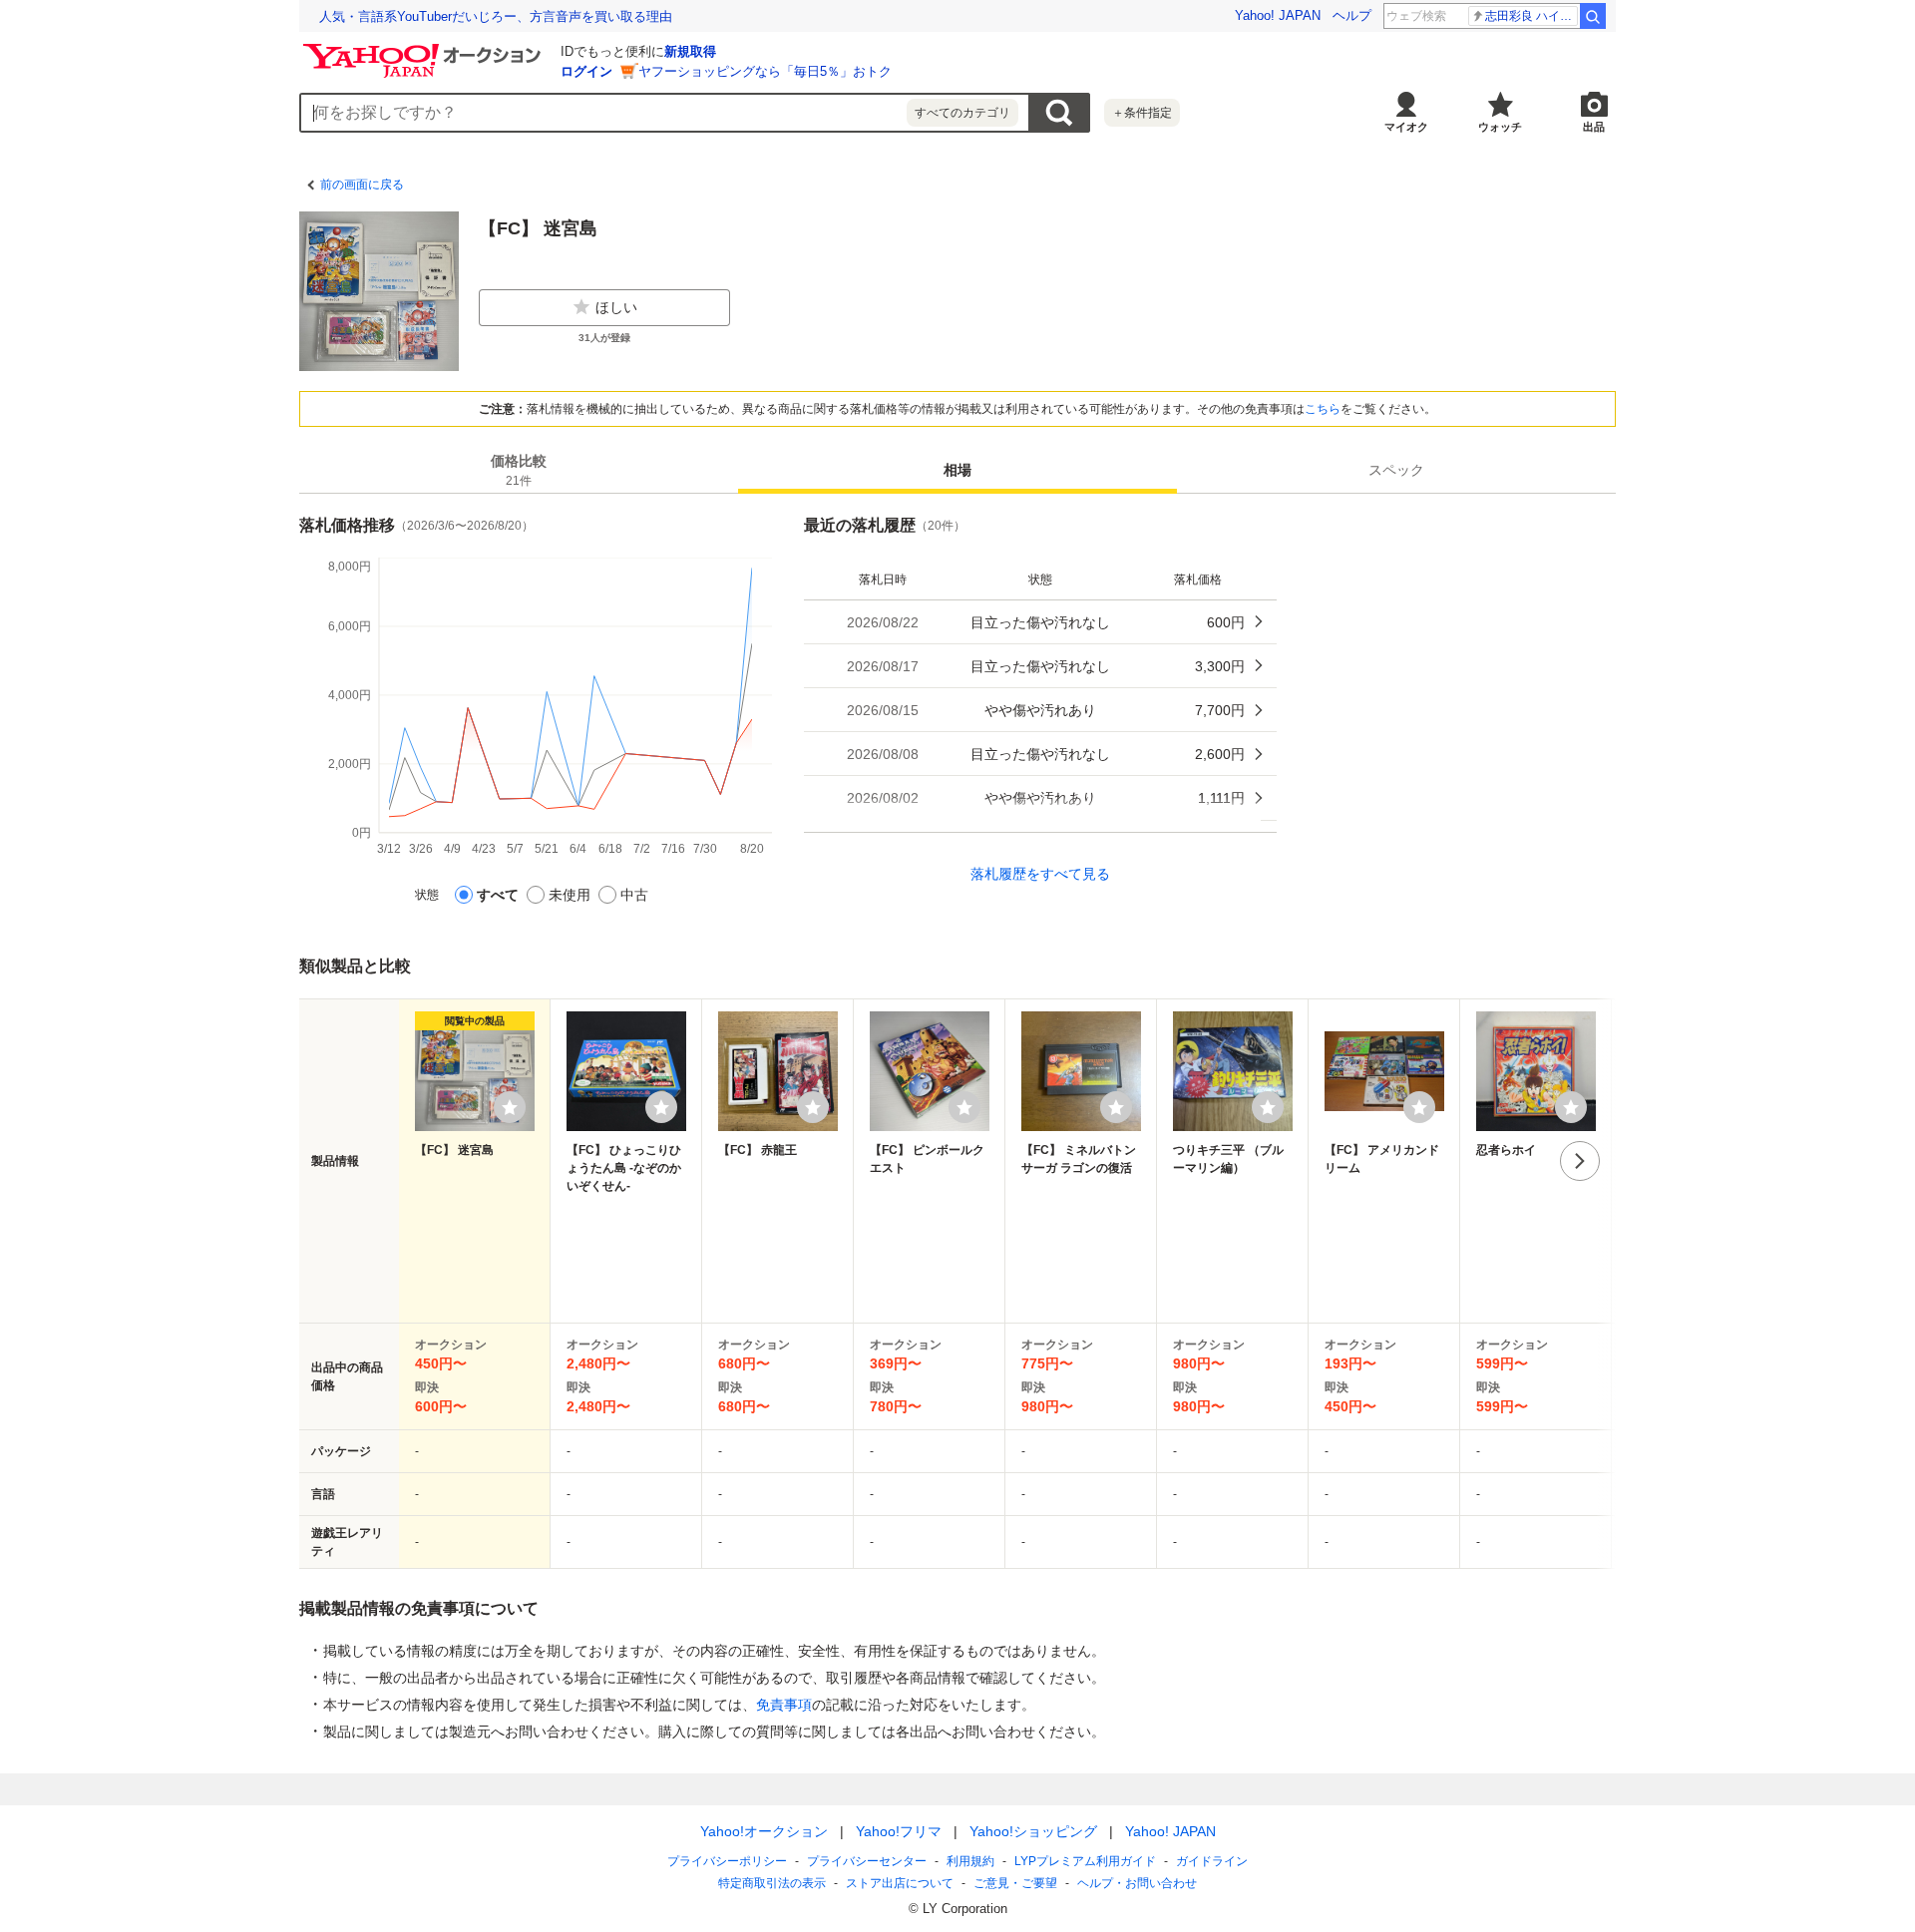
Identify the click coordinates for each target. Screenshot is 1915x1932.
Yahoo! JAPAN (1278, 15)
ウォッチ (1500, 127)
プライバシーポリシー (727, 1861)
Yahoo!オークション (764, 1831)
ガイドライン (1212, 1861)
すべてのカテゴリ (962, 113)
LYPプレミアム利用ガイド (1085, 1861)
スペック (1396, 470)
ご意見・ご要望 (1015, 1883)
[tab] (519, 470)
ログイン (586, 71)
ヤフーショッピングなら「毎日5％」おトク (765, 71)
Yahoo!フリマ (899, 1831)
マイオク (1406, 127)
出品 (1594, 127)
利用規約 (970, 1861)
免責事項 (784, 1705)
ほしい (616, 307)
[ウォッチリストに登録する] (510, 1107)
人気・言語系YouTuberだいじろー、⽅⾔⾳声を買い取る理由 (496, 16)
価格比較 (519, 470)
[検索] (1593, 16)
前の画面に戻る (362, 185)
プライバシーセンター (867, 1861)
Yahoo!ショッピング (1033, 1831)
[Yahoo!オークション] (425, 49)
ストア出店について (900, 1883)
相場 (957, 470)
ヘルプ (1352, 15)
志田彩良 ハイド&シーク (1532, 16)
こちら (1323, 409)
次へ (1580, 1161)
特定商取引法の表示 (772, 1883)
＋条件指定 (1142, 113)
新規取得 (690, 51)
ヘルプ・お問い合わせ (1137, 1883)
